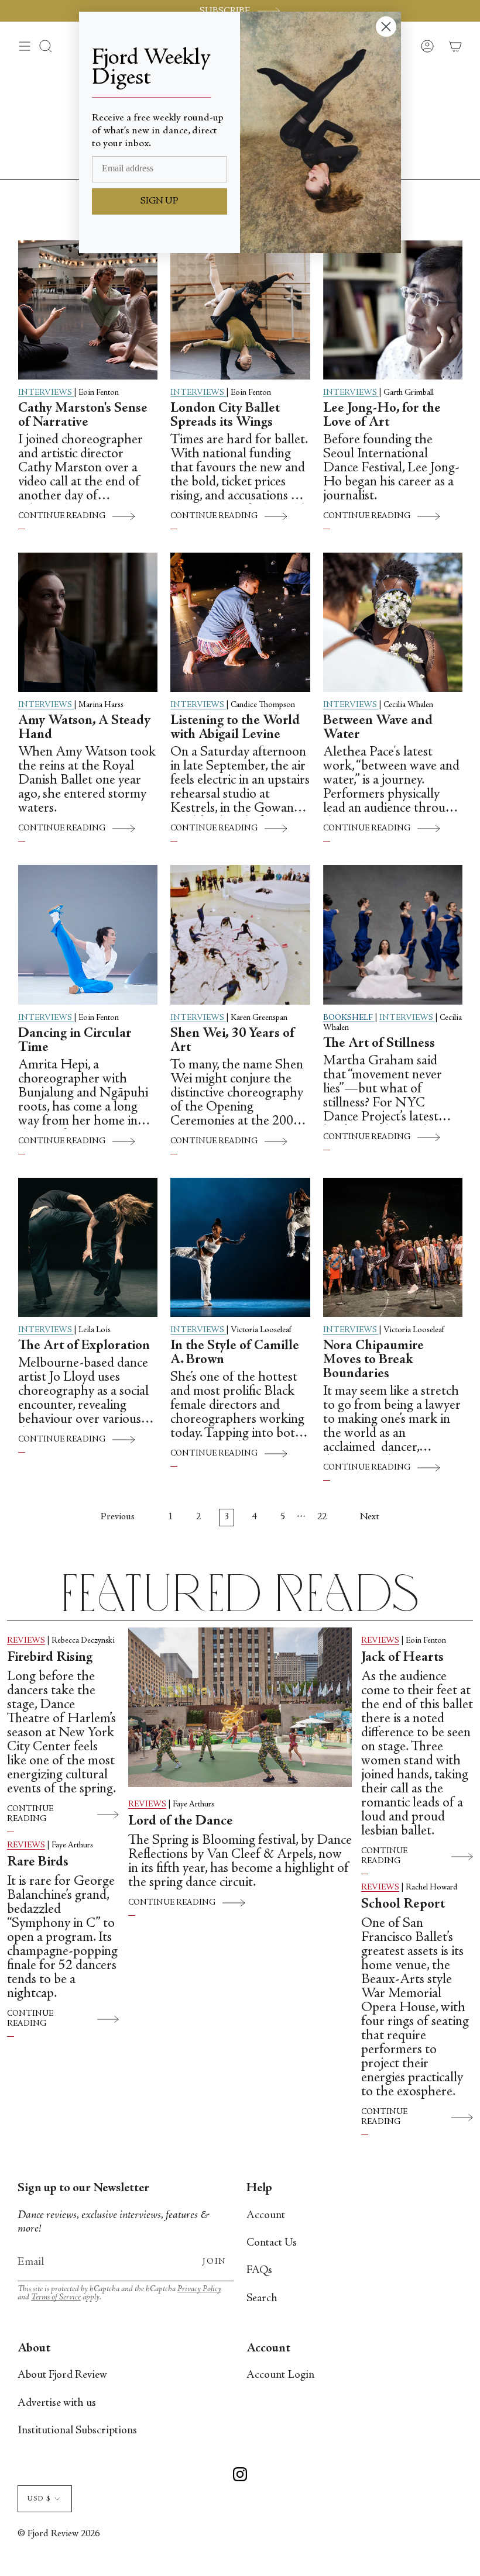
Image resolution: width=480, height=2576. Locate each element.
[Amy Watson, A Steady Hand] (88, 622)
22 (322, 1517)
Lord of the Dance (181, 1822)
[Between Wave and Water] (393, 622)
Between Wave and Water (378, 728)
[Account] (427, 46)
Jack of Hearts (402, 1658)
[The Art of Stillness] (393, 934)
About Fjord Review (62, 2375)
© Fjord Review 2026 (59, 2534)
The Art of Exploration (84, 1346)
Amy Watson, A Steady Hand (84, 728)
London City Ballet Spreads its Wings (225, 416)
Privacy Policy (199, 2289)
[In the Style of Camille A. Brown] (240, 1247)
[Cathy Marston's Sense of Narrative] (88, 310)
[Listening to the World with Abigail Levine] (240, 622)
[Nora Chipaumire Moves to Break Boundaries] (393, 1247)
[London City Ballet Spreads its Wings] (240, 310)
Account (266, 2215)
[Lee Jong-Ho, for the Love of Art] (393, 310)
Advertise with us (57, 2403)
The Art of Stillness (379, 1044)
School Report (403, 1905)
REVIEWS (26, 1641)
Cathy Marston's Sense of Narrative (83, 416)
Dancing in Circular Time (75, 1041)
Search (262, 2299)
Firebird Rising (50, 1658)
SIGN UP (160, 201)
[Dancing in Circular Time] (88, 934)
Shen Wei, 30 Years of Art (232, 1041)
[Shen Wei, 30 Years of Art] (240, 934)
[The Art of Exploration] (88, 1247)
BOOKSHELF (349, 1018)
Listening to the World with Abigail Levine (235, 728)
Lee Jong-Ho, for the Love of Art (382, 416)
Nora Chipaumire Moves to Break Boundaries (373, 1360)
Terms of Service (56, 2297)
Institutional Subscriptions (77, 2431)
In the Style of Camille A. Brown (235, 1353)
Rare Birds (41, 1863)
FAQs (259, 2270)
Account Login (280, 2375)
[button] (46, 46)
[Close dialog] (386, 27)
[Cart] (455, 46)
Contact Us (272, 2243)
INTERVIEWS (46, 393)
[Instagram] (240, 2476)
